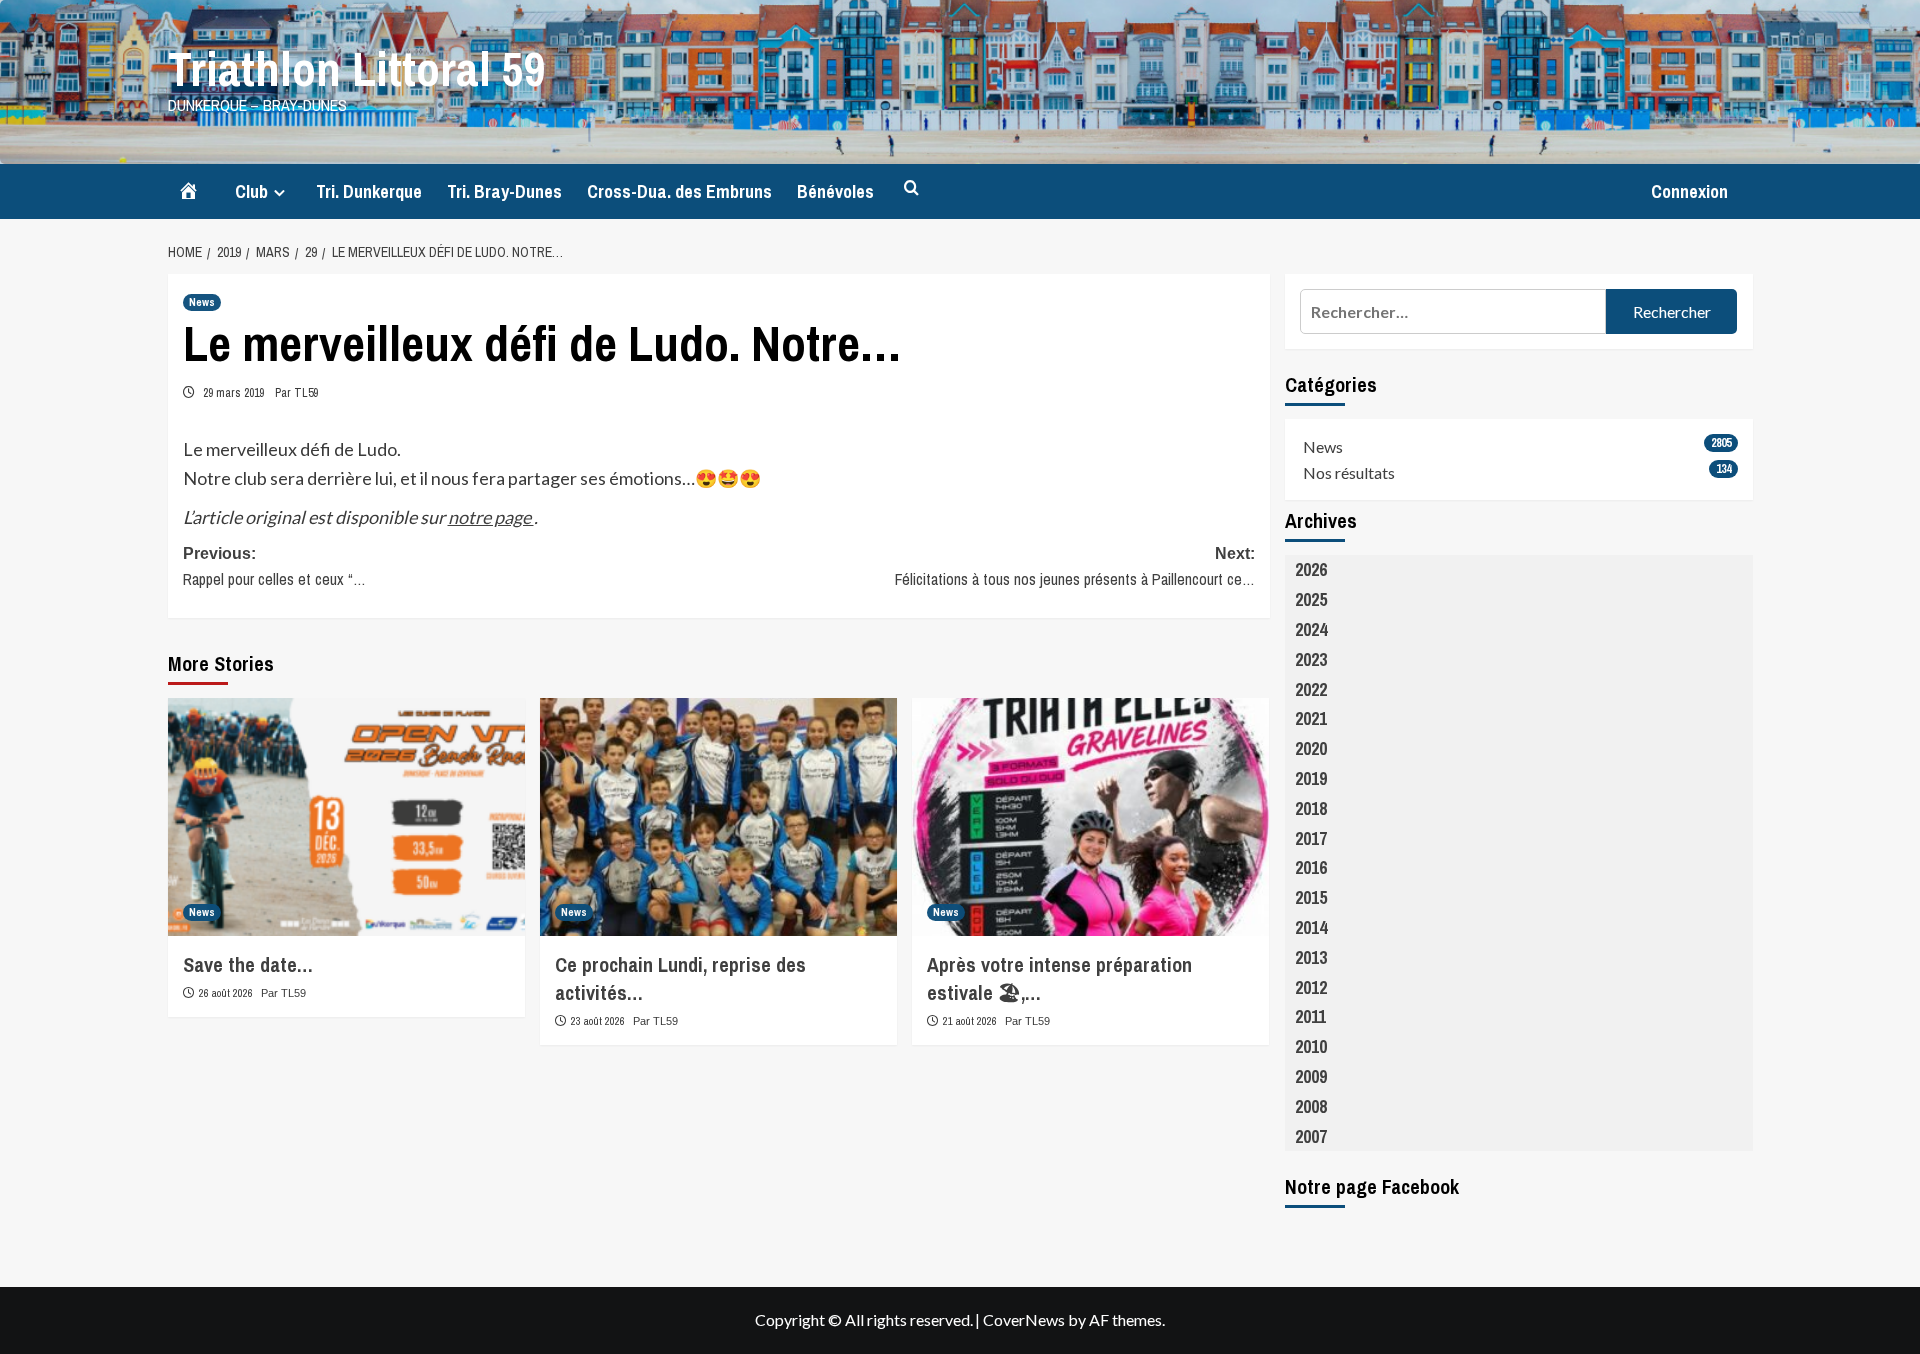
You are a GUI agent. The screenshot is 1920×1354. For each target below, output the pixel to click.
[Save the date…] (346, 817)
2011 (1310, 1016)
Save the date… (248, 964)
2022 (1311, 689)
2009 (1311, 1076)
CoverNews (1024, 1319)
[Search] (911, 188)
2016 (1311, 867)
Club (251, 191)
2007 (1311, 1136)
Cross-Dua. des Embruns (679, 191)
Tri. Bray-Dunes (504, 191)
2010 (1311, 1046)
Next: (1075, 567)
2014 (1311, 927)
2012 (1311, 987)
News (202, 302)
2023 (1311, 659)
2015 (1311, 897)
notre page (491, 517)
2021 (1311, 718)
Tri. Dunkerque (369, 191)
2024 (1311, 629)
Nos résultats (1349, 472)
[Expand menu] (279, 192)
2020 (1311, 748)
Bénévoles (835, 191)
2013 (1311, 957)
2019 (1311, 778)
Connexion (1689, 191)
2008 (1311, 1106)
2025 (1311, 599)
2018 (1311, 808)
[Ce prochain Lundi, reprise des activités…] (718, 817)
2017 (1311, 838)
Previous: (274, 567)
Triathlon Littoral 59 (357, 68)
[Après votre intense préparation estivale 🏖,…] (1090, 817)
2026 (1311, 569)
